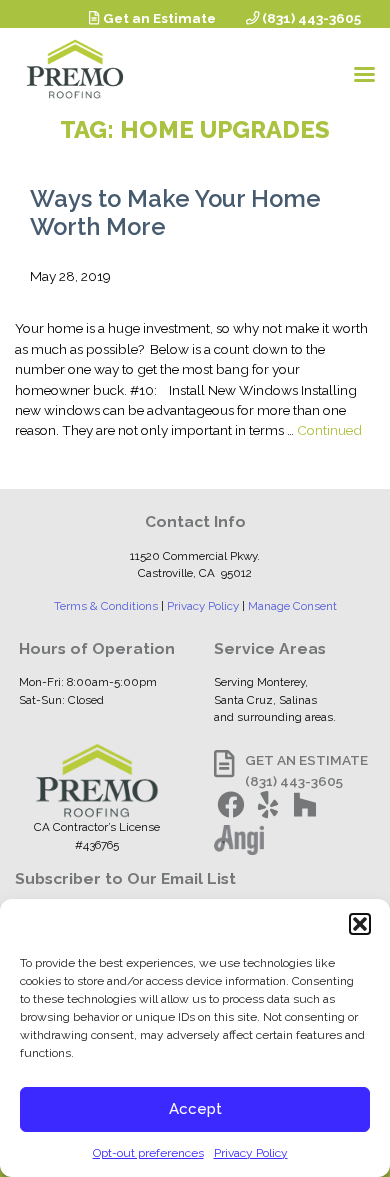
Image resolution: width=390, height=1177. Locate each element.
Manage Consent (292, 606)
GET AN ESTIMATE (306, 760)
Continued (329, 430)
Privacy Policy (251, 1153)
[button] (360, 924)
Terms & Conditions (106, 606)
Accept (195, 1109)
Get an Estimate (158, 18)
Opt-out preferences (148, 1153)
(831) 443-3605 (310, 18)
